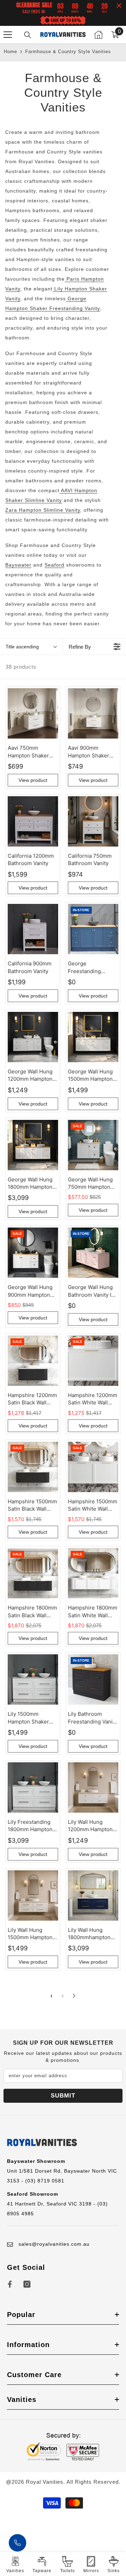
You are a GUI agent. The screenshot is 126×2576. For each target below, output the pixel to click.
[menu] (8, 35)
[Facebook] (10, 2284)
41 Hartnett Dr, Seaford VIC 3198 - (52, 2204)
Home (10, 52)
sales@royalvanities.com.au (54, 2244)
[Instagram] (27, 2284)
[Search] (28, 35)
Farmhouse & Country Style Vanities (68, 52)
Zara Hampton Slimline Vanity (43, 510)
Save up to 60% (66, 20)
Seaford (54, 565)
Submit (63, 2096)
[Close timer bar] (119, 6)
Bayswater (18, 565)
